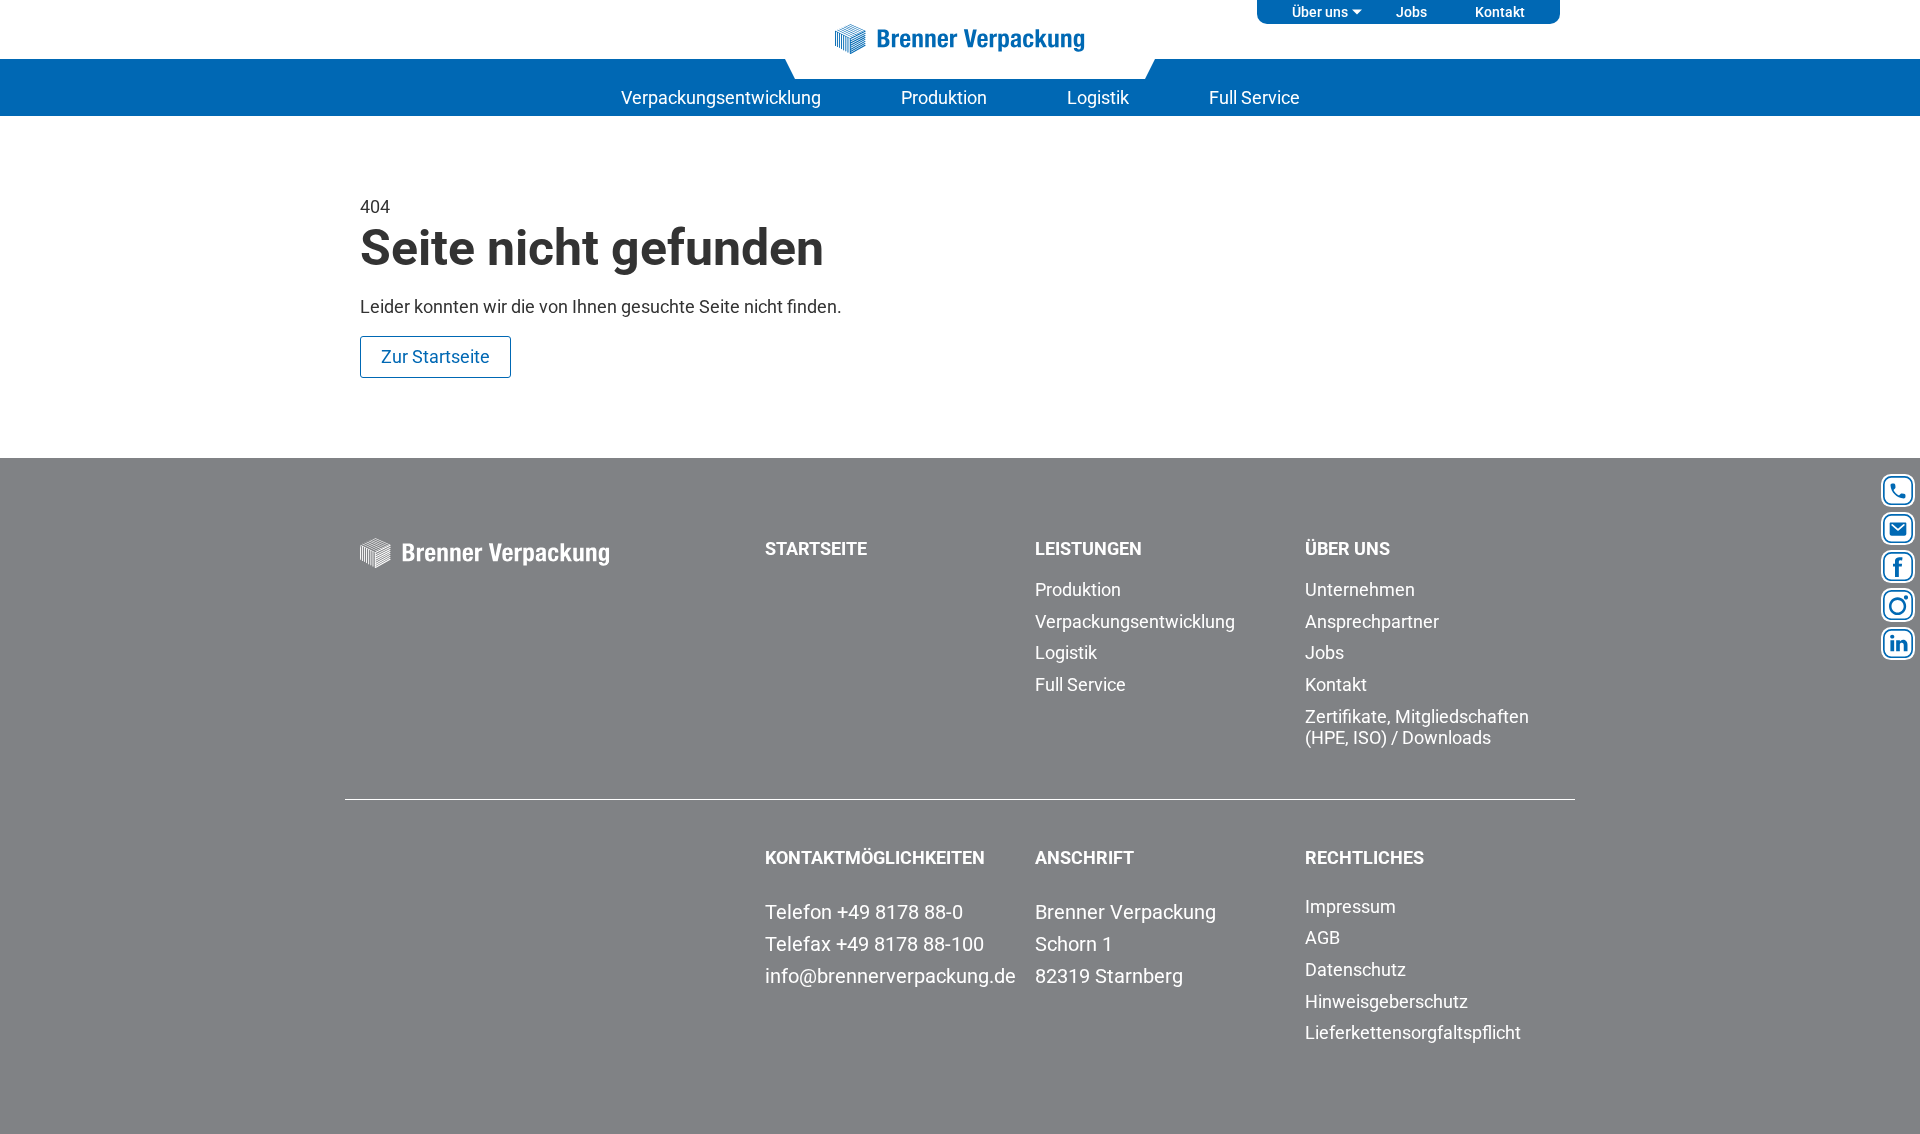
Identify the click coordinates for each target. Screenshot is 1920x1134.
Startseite (816, 548)
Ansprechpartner (1372, 621)
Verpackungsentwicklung (721, 97)
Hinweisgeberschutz (1386, 1001)
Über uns (1320, 12)
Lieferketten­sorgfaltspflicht (1413, 1032)
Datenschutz (1355, 969)
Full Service (1254, 97)
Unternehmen (1360, 589)
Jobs (1411, 12)
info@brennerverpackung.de (890, 976)
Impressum (1350, 906)
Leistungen (1088, 548)
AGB (1322, 937)
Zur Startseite (435, 356)
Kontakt (1500, 12)
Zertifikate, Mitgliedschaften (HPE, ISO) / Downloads (1417, 727)
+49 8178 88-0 (900, 912)
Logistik (1098, 97)
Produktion (944, 97)
